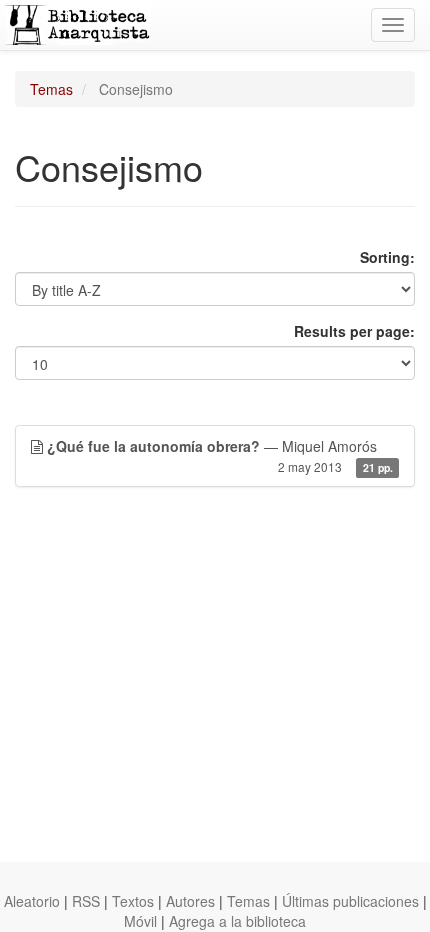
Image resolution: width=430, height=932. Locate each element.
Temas (51, 89)
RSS (86, 901)
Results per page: (354, 331)
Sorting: (387, 257)
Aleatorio (32, 901)
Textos (133, 901)
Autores (190, 901)
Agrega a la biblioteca (237, 921)
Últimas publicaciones (350, 901)
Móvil (140, 921)
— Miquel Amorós (220, 455)
